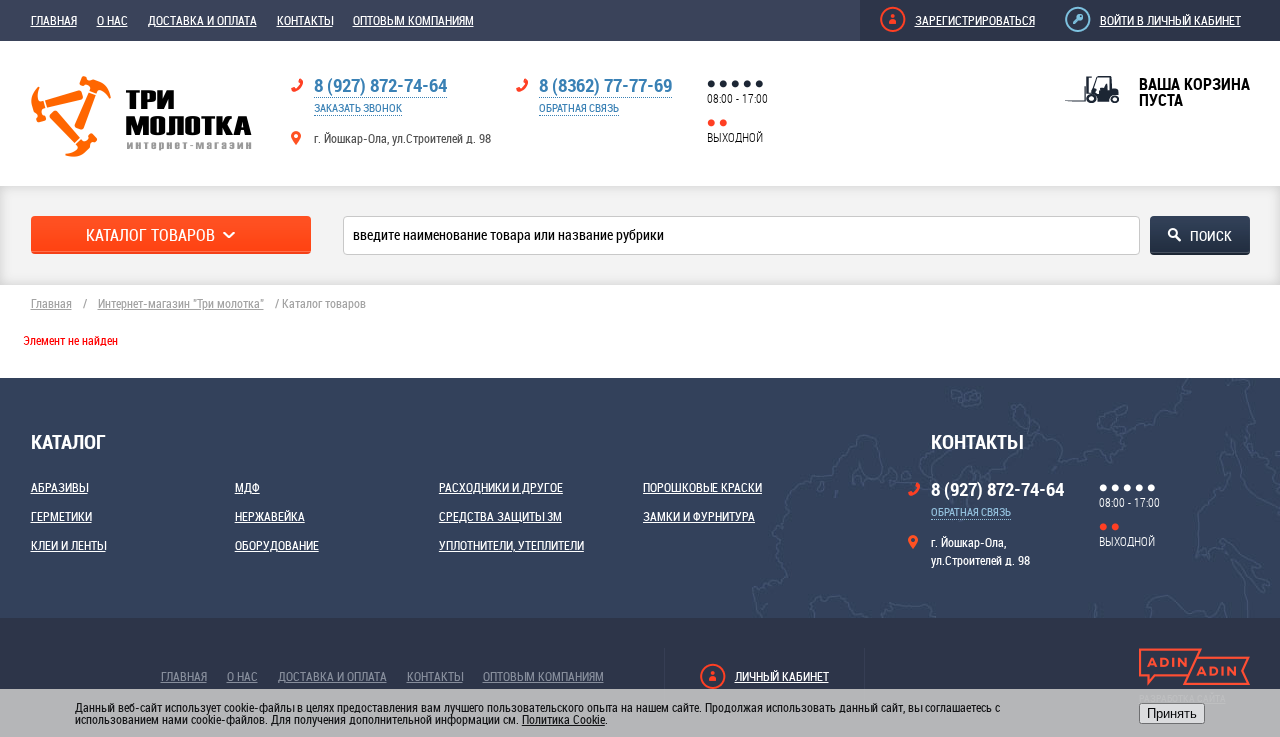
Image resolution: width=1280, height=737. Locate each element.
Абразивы (59, 487)
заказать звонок (358, 107)
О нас (112, 20)
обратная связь (579, 107)
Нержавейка (270, 516)
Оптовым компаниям (413, 20)
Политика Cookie (563, 719)
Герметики (61, 516)
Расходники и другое (501, 487)
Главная (54, 20)
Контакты (305, 20)
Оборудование (277, 545)
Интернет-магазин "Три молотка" (181, 303)
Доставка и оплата (202, 20)
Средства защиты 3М (500, 516)
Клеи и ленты (68, 545)
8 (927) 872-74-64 (380, 85)
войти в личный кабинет (1170, 20)
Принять (1172, 713)
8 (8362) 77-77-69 (605, 85)
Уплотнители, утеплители (511, 545)
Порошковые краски (702, 487)
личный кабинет (782, 676)
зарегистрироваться (975, 20)
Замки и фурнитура (699, 516)
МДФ (247, 487)
